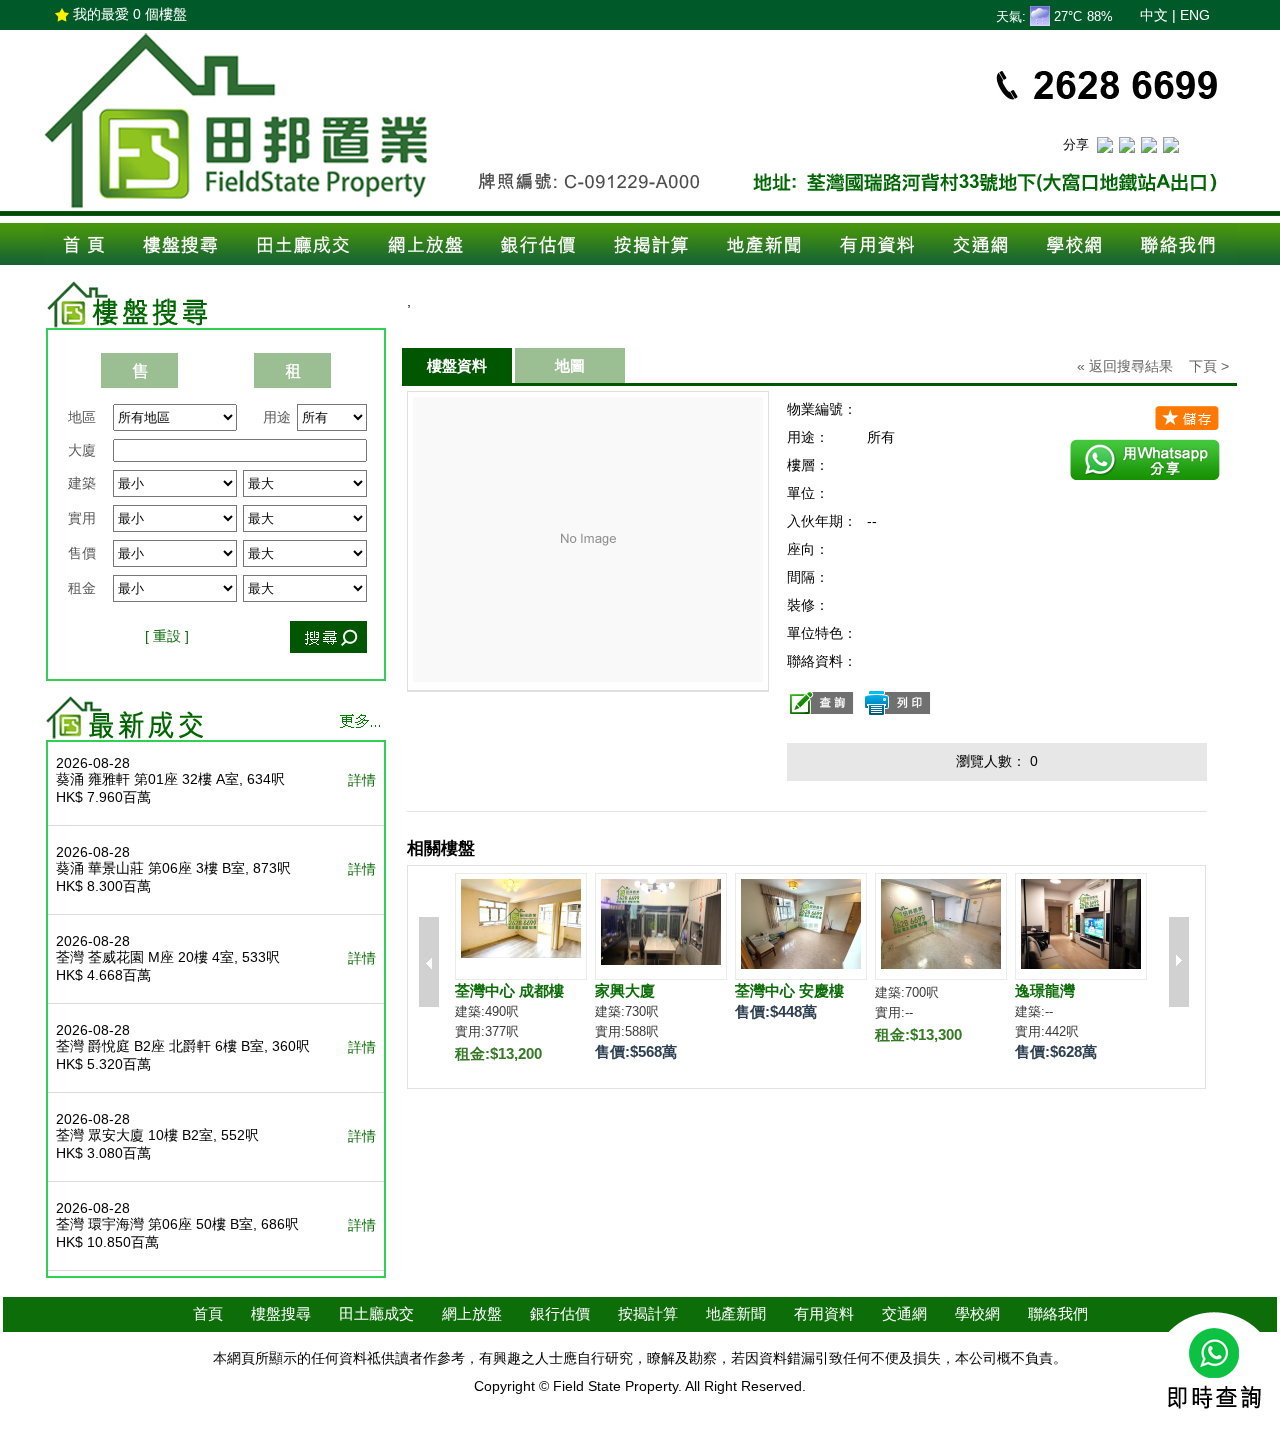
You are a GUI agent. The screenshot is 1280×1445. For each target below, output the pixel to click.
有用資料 (824, 1313)
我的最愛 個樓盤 (130, 14)
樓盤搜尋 (281, 1313)
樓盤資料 (457, 365)
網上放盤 (472, 1313)
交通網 (904, 1313)
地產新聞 (736, 1313)
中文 (1154, 15)
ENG (1195, 15)
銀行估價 (560, 1313)
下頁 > (1209, 366)
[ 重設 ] (167, 636)
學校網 (977, 1313)
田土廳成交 (376, 1313)
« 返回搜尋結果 (1125, 366)
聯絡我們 (1058, 1313)
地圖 (570, 365)
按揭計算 (648, 1313)
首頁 (208, 1313)
